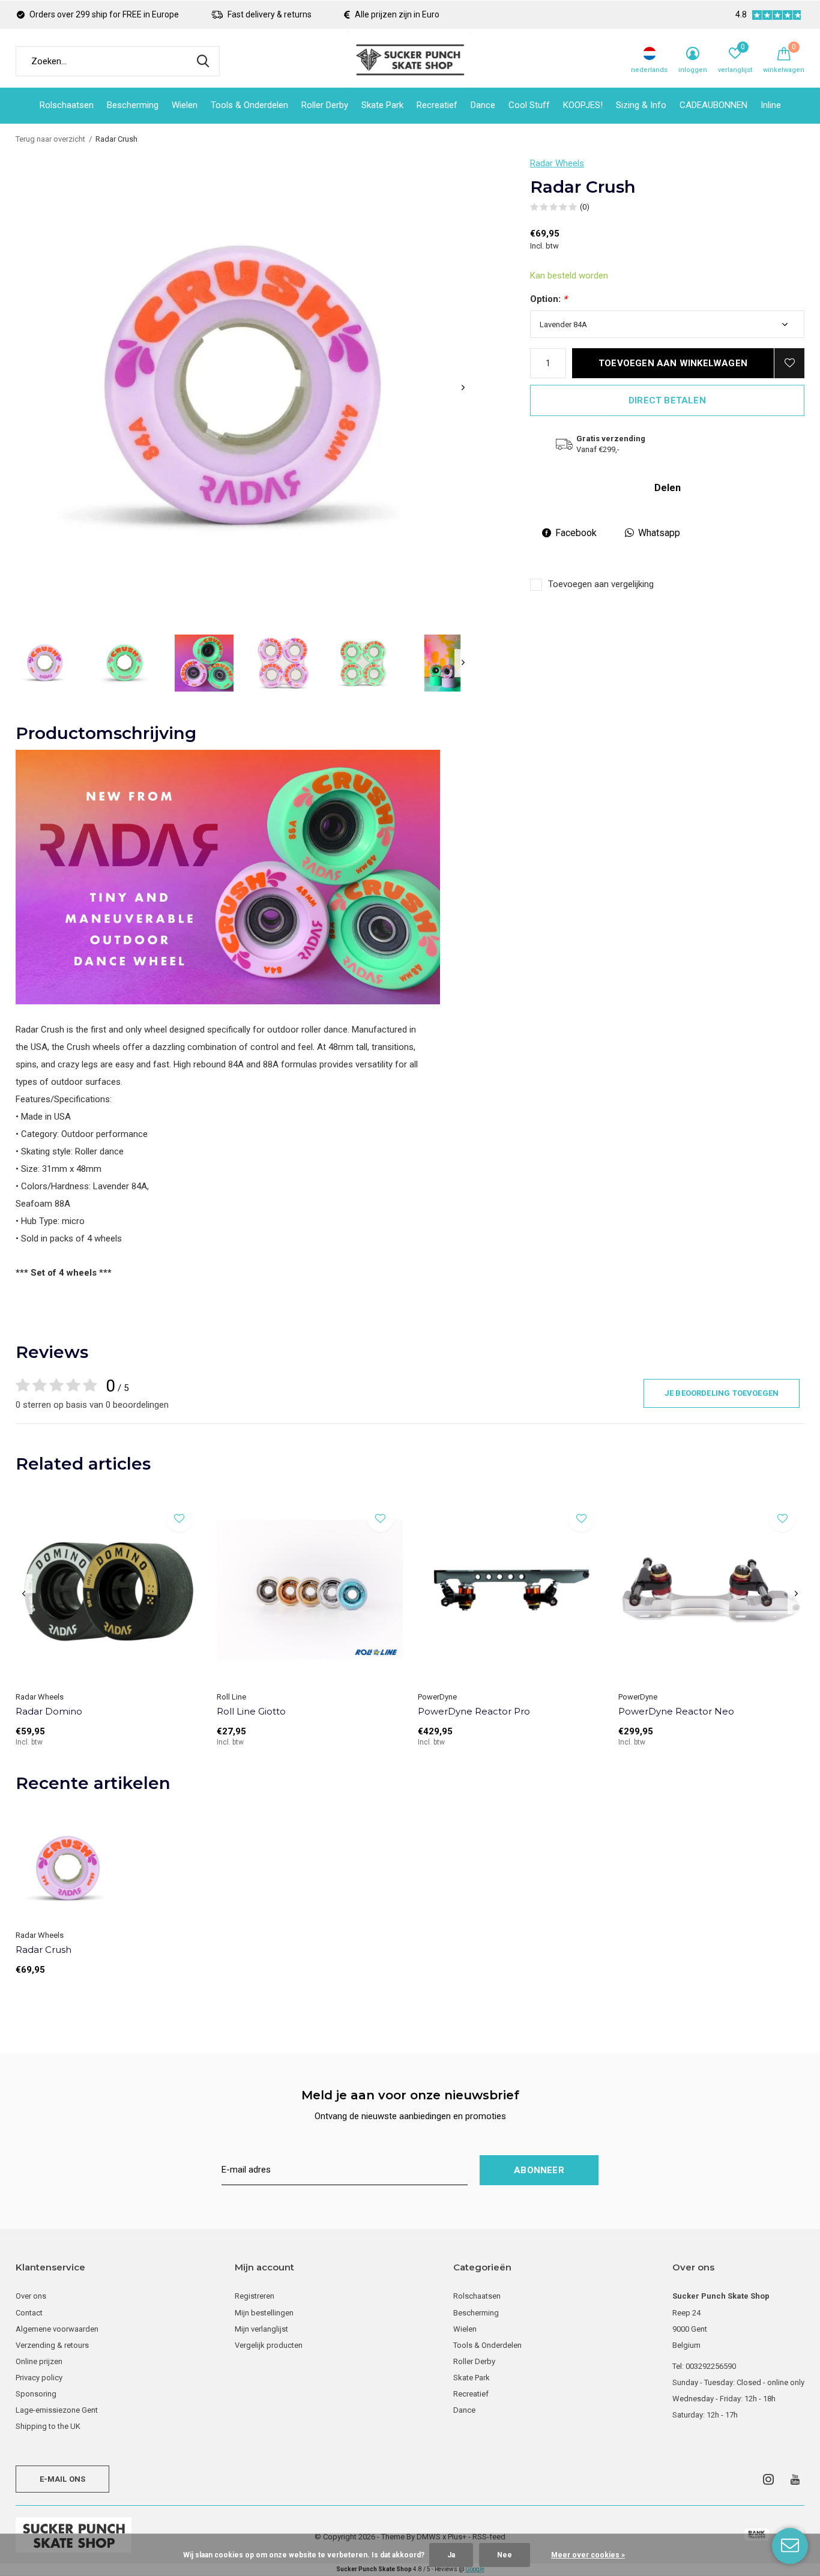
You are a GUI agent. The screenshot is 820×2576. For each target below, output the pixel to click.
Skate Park (382, 105)
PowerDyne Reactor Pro (474, 1711)
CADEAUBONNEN (713, 105)
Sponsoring (36, 2394)
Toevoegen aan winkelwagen (673, 363)
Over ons (31, 2296)
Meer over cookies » (588, 2555)
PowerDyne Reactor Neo (676, 1711)
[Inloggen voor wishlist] (789, 363)
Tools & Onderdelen (249, 105)
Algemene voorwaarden (57, 2329)
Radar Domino (49, 1711)
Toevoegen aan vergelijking (601, 584)
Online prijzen (39, 2361)
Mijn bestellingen (264, 2313)
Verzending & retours (52, 2345)
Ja (451, 2555)
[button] (45, 663)
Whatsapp (659, 533)
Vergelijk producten (269, 2345)
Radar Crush (44, 1950)
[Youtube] (795, 2479)
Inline (771, 105)
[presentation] (463, 388)
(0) (585, 207)
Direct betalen (667, 400)
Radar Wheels (557, 163)
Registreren (255, 2296)
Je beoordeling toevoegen (722, 1393)
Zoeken (203, 61)
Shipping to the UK (48, 2426)
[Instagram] (768, 2479)
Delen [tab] (668, 488)
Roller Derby (325, 105)
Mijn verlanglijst (261, 2329)
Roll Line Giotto (251, 1711)
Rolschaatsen (67, 105)
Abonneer (539, 2170)
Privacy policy (39, 2378)
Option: (549, 299)
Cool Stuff (529, 105)
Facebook (576, 533)
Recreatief (437, 105)
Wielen (185, 105)
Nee (505, 2555)
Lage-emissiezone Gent (57, 2410)
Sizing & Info (641, 105)
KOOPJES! (583, 105)
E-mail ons (63, 2479)
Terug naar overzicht (50, 139)
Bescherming (133, 105)
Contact (29, 2313)
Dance (483, 105)
